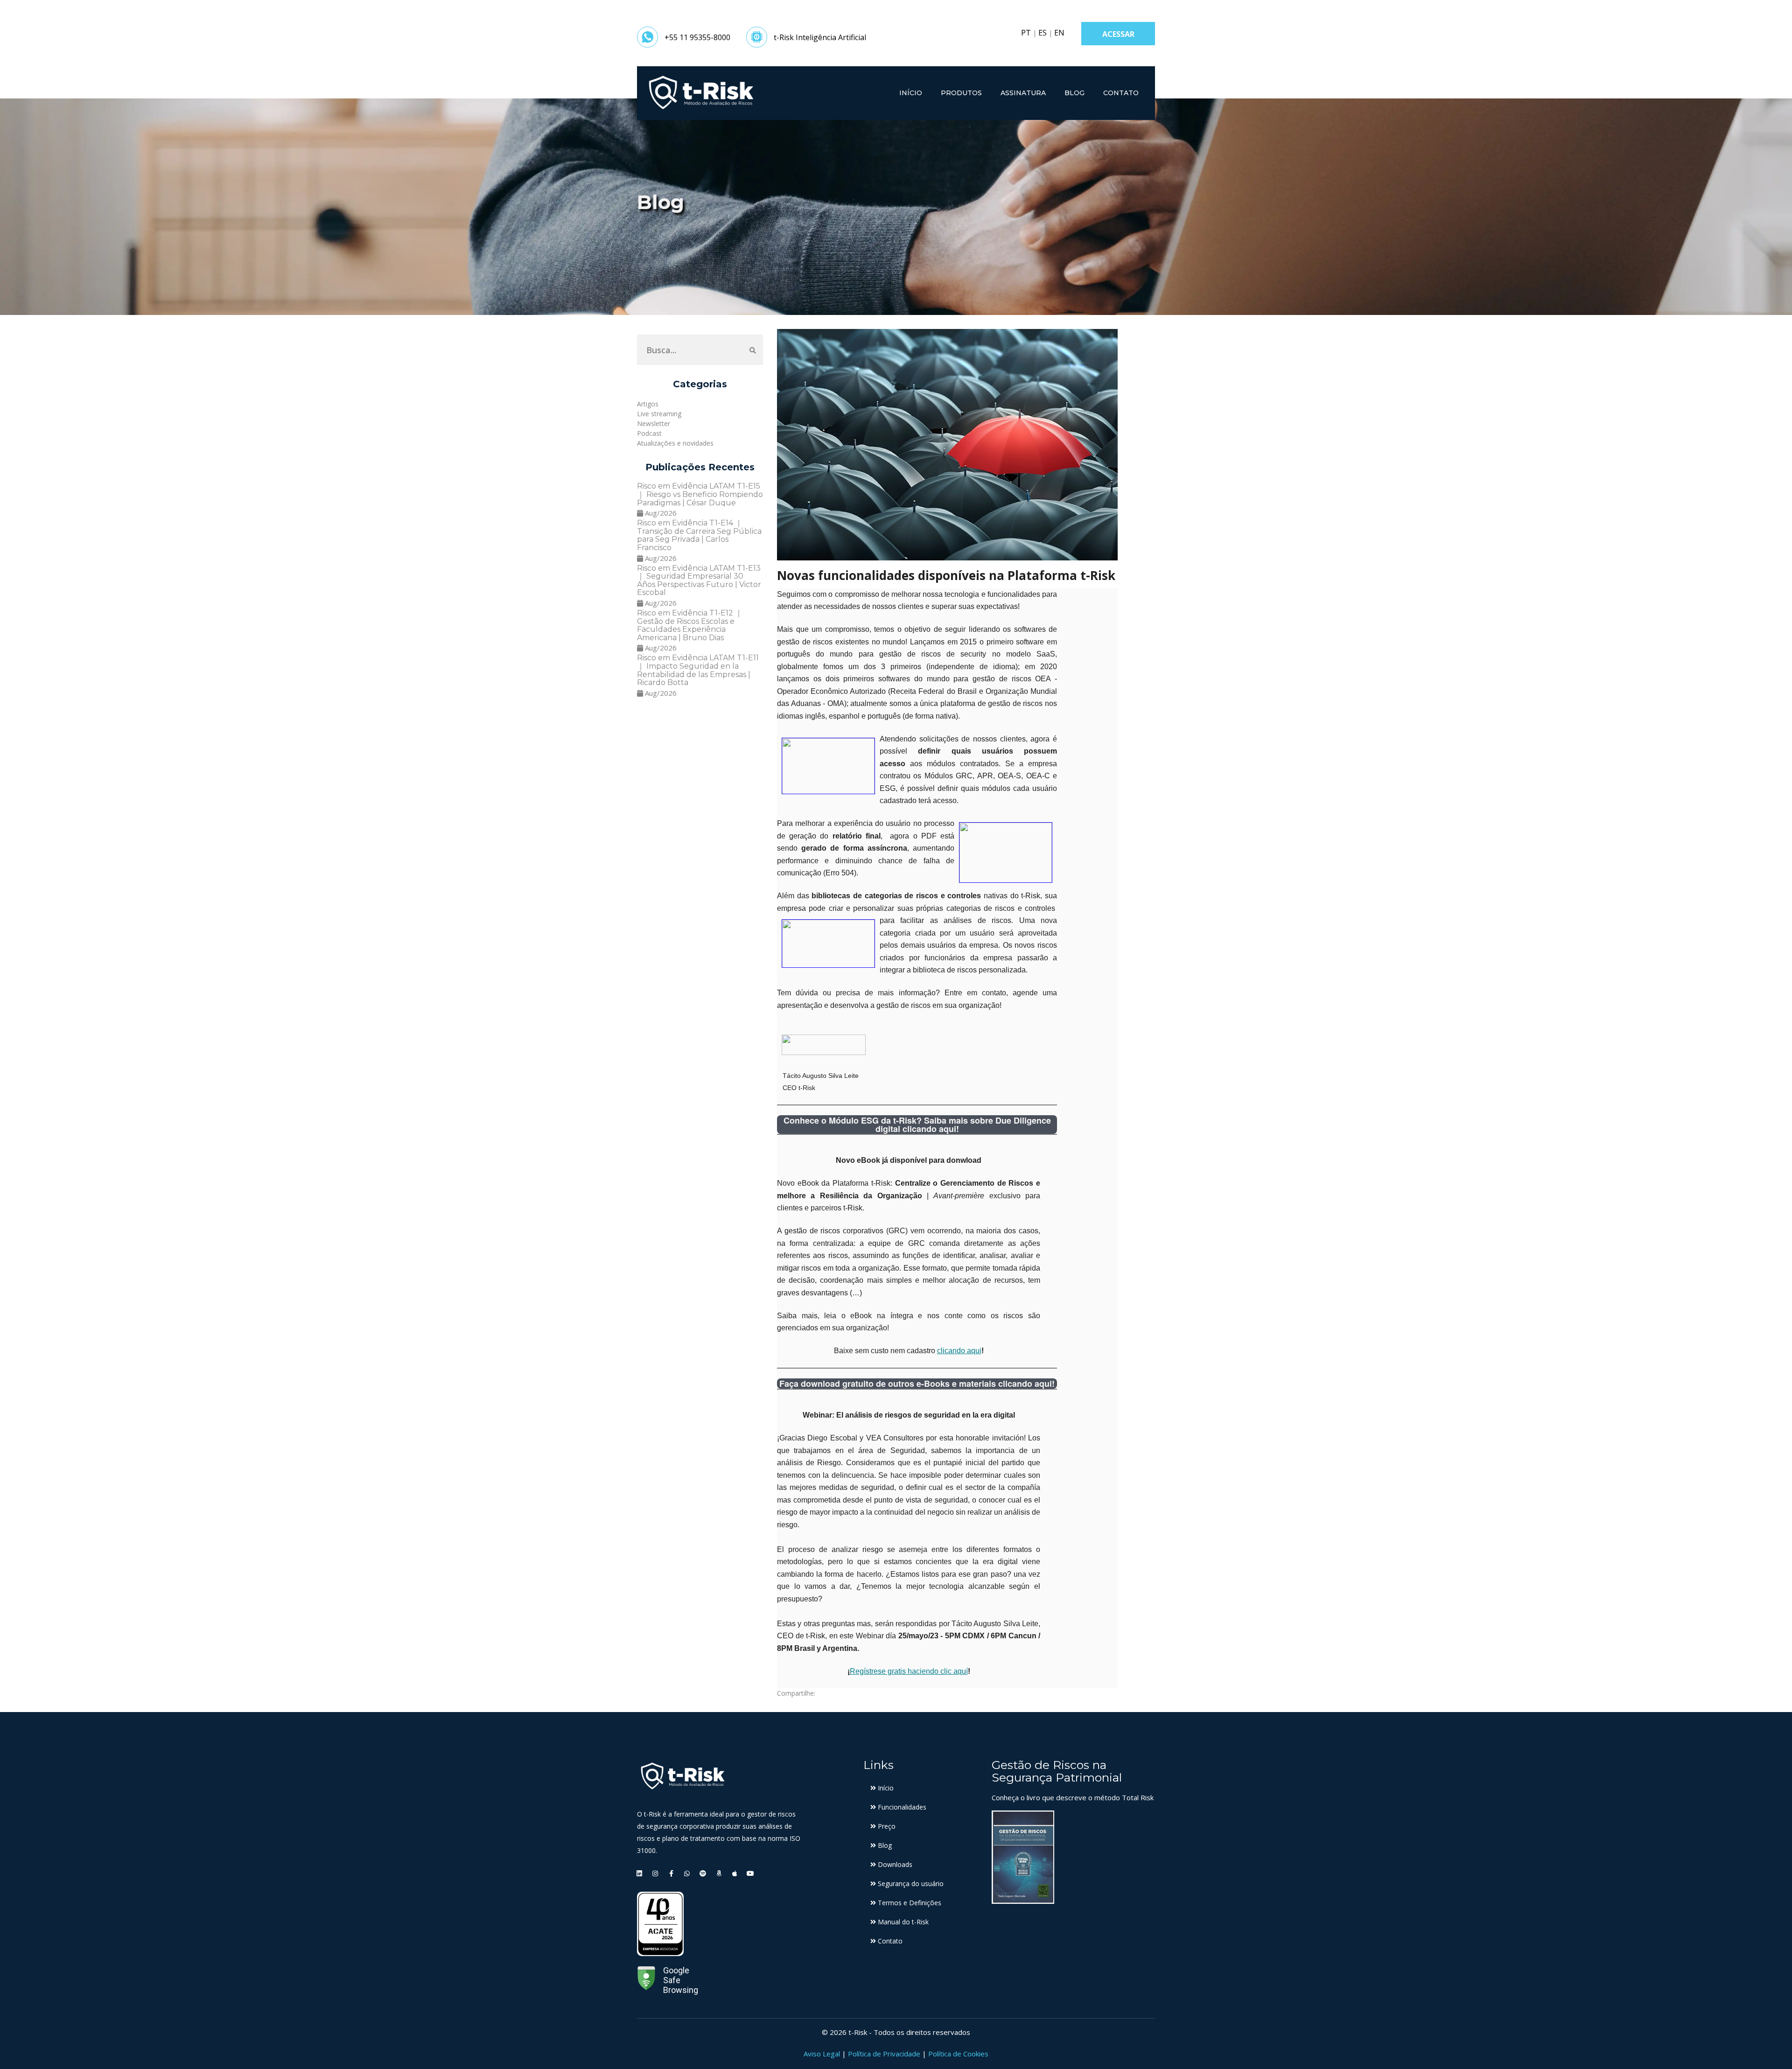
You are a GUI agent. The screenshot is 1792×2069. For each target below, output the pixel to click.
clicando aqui (959, 1351)
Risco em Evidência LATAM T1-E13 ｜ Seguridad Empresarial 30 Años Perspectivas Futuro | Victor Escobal (699, 580)
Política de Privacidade (884, 2054)
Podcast (649, 433)
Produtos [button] (961, 93)
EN (1059, 33)
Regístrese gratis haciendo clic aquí (909, 1671)
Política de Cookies (958, 2054)
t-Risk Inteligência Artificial (820, 37)
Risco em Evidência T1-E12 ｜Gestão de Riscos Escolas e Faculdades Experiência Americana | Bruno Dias (690, 625)
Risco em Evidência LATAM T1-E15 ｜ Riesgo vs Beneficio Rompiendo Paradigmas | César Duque (700, 494)
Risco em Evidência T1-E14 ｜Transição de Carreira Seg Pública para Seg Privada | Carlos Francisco (699, 535)
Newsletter (654, 423)
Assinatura (1023, 93)
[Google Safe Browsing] (646, 1980)
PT (1026, 33)
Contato (1121, 93)
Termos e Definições (909, 1903)
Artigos (648, 404)
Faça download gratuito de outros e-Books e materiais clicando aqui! (917, 1384)
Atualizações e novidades (675, 443)
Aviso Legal (822, 2054)
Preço (886, 1826)
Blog (1074, 93)
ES (1043, 33)
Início (911, 93)
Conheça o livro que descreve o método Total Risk (1073, 1797)
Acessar (1118, 34)
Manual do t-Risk (902, 1922)
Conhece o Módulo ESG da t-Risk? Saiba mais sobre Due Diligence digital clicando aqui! (917, 1125)
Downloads (894, 1864)
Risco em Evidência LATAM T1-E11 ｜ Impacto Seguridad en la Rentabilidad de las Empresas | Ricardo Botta (698, 670)
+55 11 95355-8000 (697, 37)
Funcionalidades (901, 1807)
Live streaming (659, 414)
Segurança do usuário (910, 1884)
